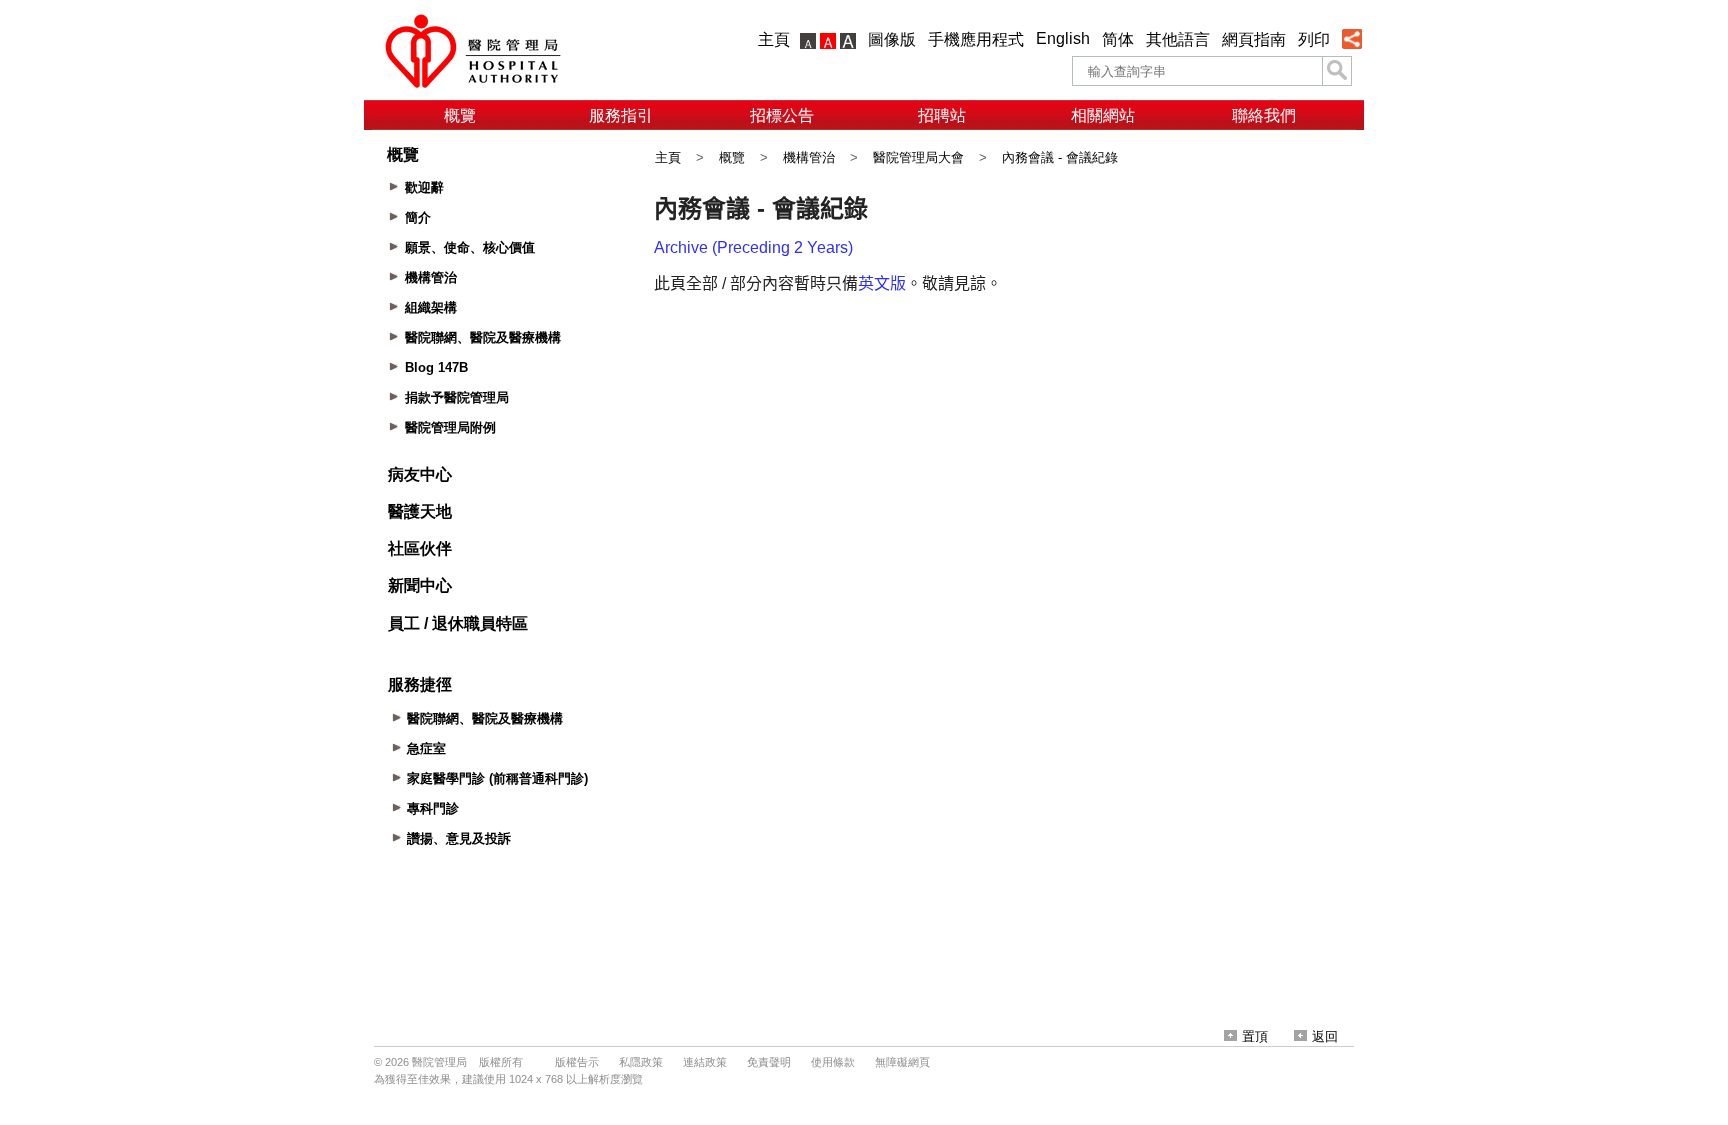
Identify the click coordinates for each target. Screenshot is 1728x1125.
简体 (1118, 39)
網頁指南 (1254, 39)
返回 (1325, 1036)
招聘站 (942, 115)
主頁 (774, 39)
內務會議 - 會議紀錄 (1060, 157)
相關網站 (1103, 115)
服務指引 (621, 115)
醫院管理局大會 (918, 157)
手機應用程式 (976, 39)
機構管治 (809, 157)
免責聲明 (769, 1062)
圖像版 (892, 39)
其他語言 (1178, 39)
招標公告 (782, 115)
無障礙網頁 (902, 1062)
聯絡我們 (1264, 115)
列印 (1314, 39)
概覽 (460, 115)
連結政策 (705, 1062)
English (1063, 38)
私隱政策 (641, 1062)
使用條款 (833, 1062)
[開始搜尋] (1337, 71)
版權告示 (577, 1062)
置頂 (1255, 1036)
